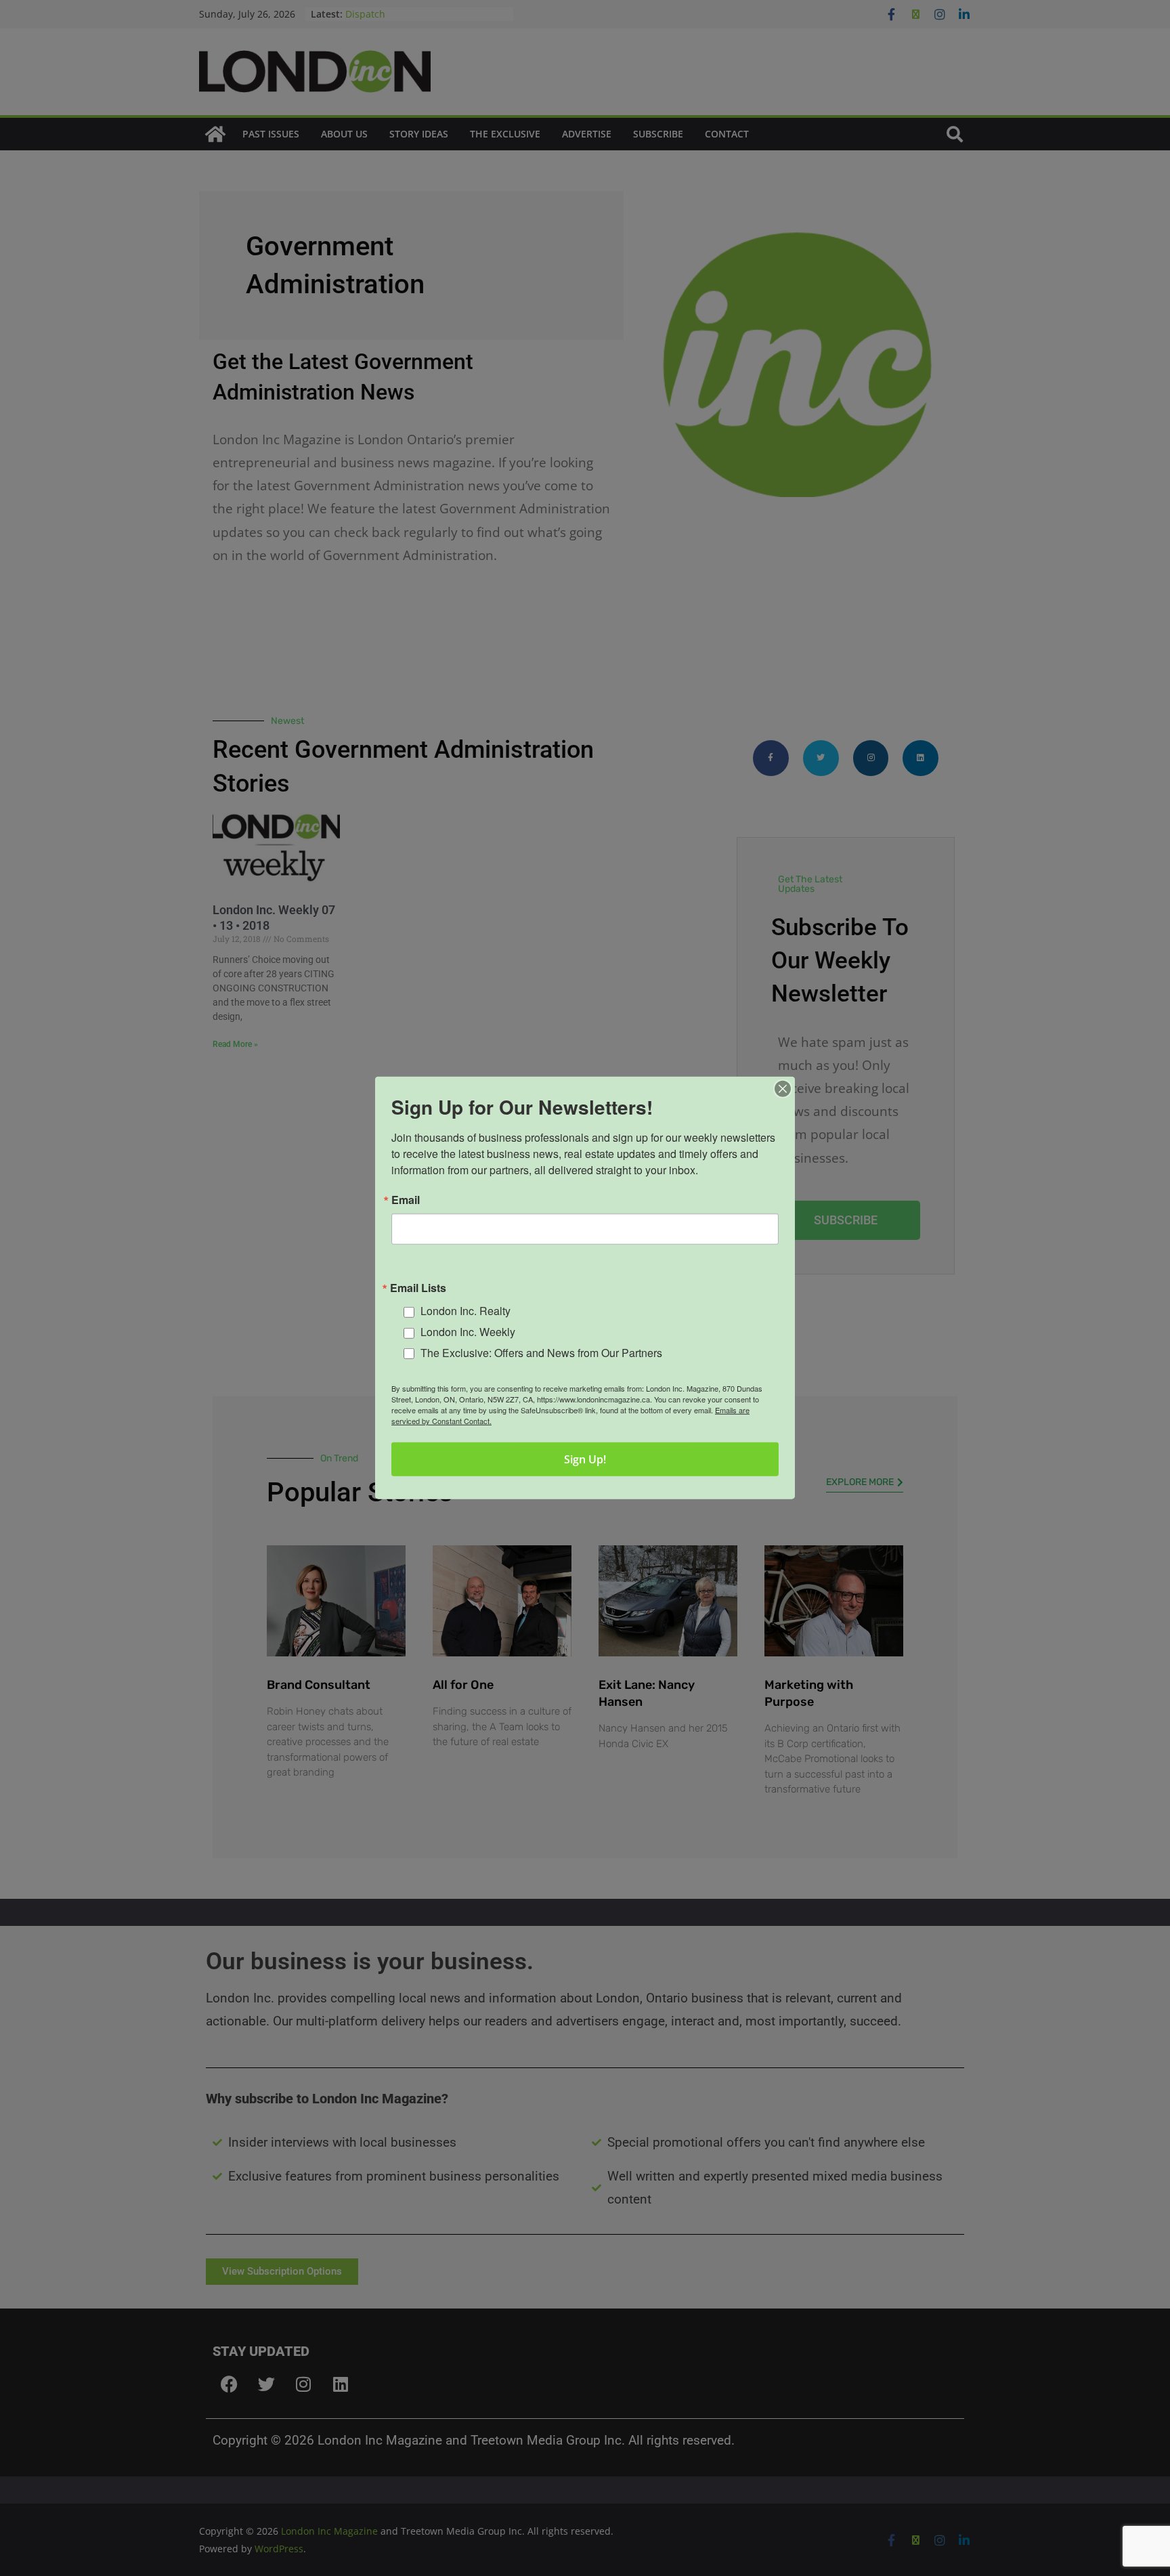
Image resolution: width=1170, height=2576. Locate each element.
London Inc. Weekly (468, 1332)
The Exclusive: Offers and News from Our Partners (541, 1353)
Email (406, 1200)
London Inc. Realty (465, 1311)
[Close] (783, 1089)
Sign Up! (585, 1459)
